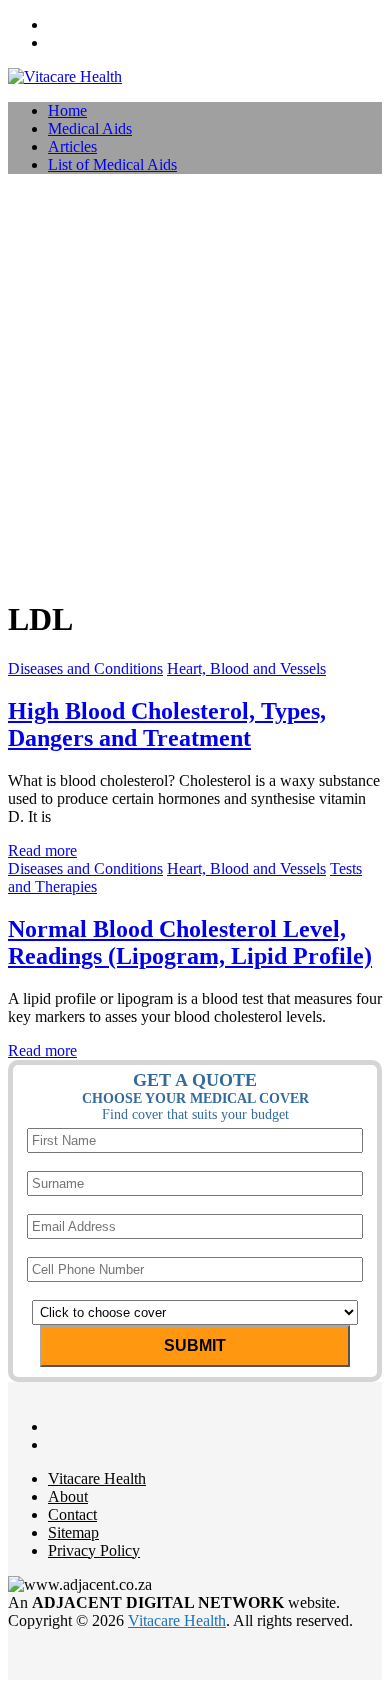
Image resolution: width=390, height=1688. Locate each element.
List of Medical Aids (112, 164)
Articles (72, 146)
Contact (72, 1514)
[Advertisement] (195, 385)
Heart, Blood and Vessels (246, 668)
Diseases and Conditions (85, 668)
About (68, 1496)
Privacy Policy (94, 1550)
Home (67, 110)
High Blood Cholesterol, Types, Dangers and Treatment (167, 724)
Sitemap (73, 1532)
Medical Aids (90, 128)
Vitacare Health (97, 1478)
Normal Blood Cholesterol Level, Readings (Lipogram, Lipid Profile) (190, 942)
